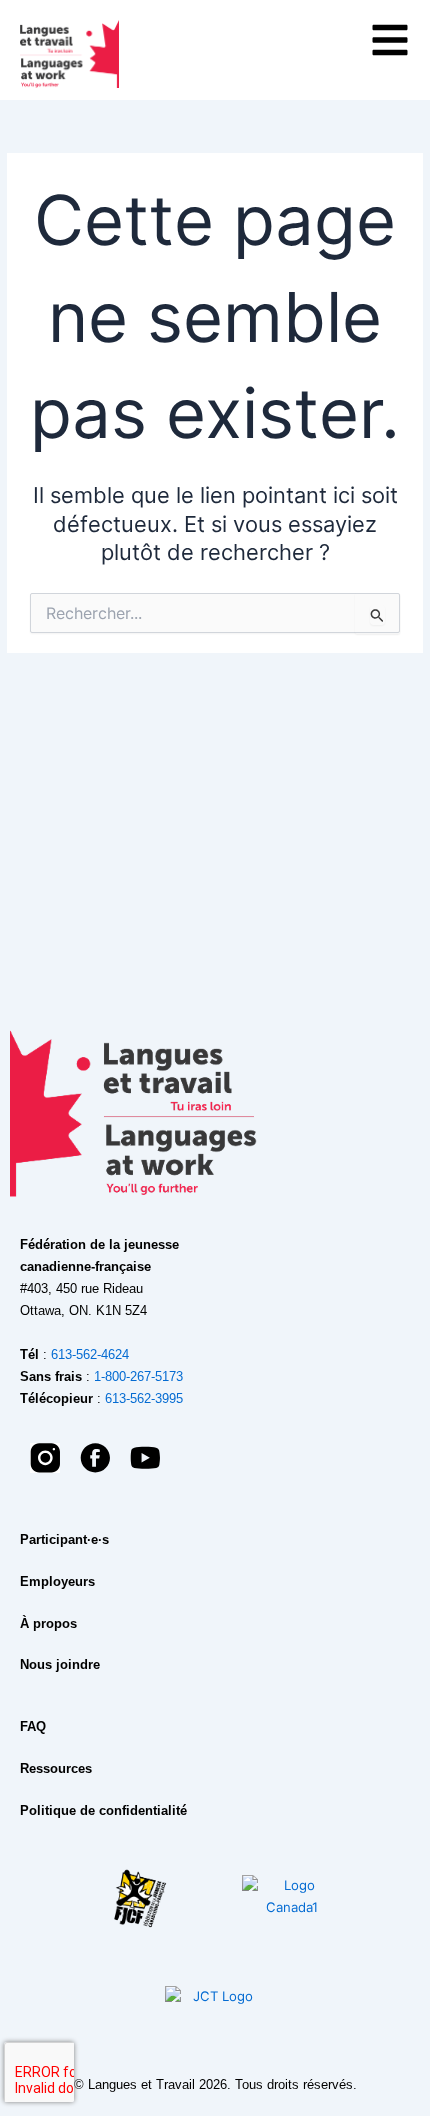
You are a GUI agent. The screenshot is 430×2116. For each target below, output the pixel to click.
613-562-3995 (144, 1398)
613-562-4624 (90, 1354)
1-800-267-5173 (138, 1376)
